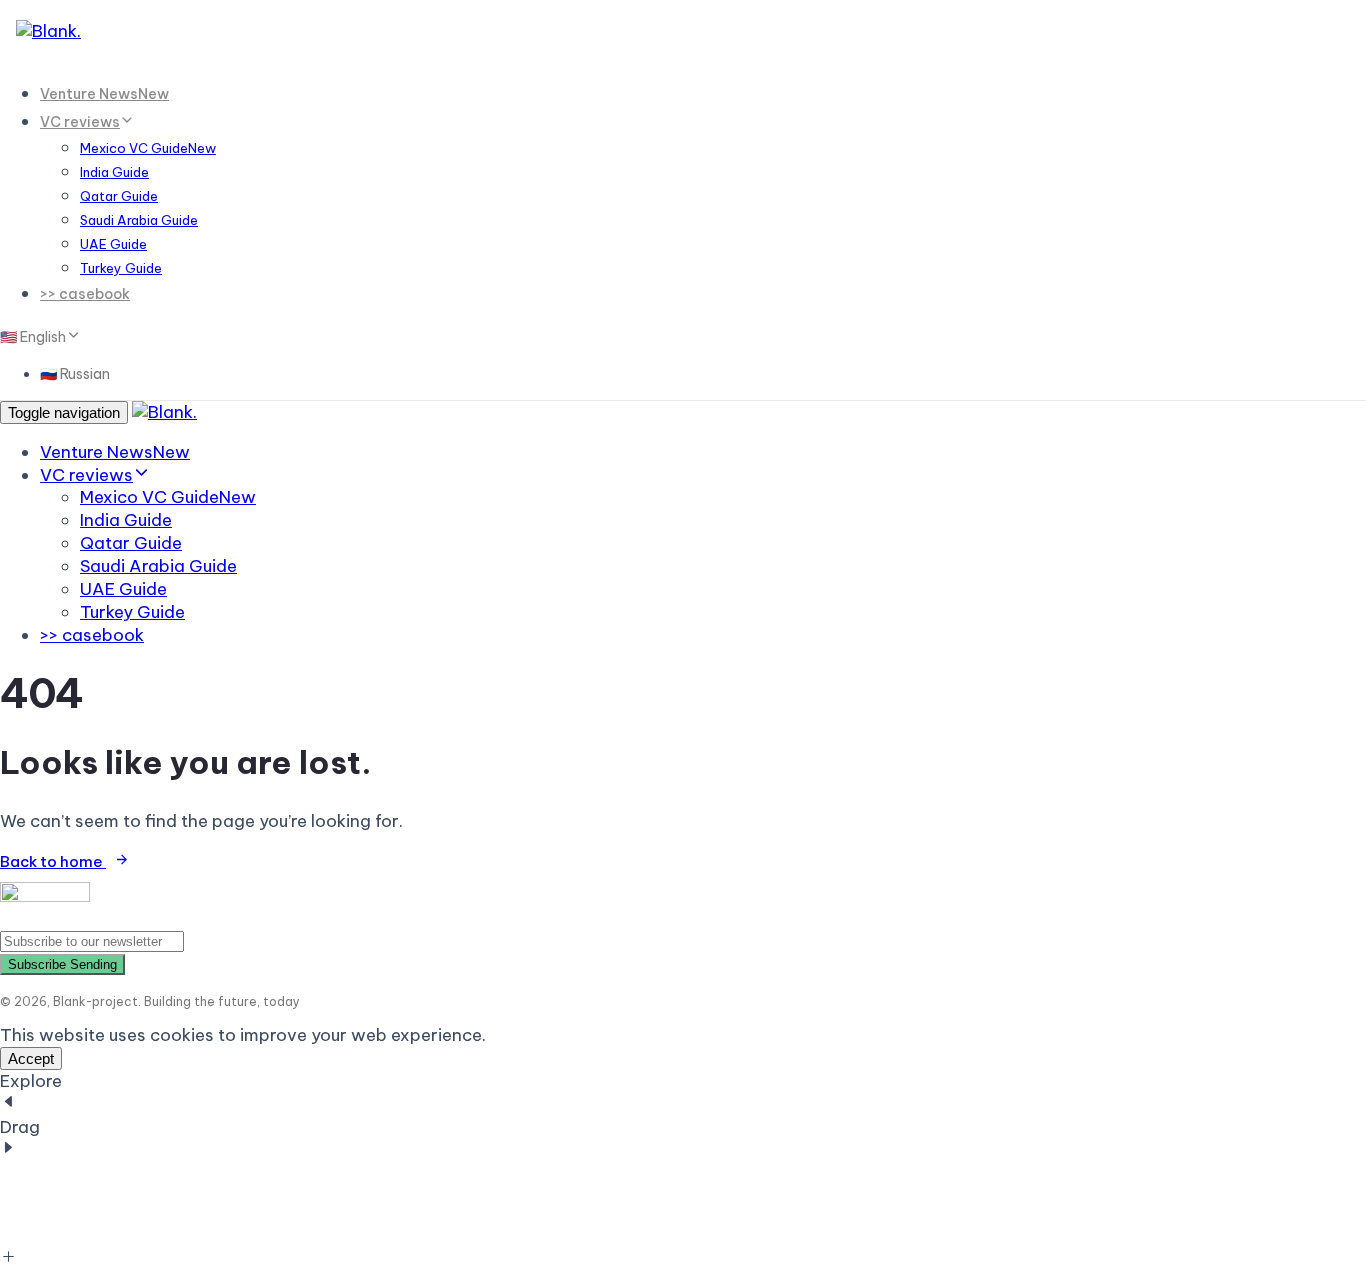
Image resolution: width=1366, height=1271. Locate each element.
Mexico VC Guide (148, 148)
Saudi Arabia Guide (139, 220)
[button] (39, 336)
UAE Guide (113, 244)
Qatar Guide (119, 196)
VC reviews (80, 122)
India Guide (114, 172)
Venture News (104, 94)
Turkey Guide (121, 268)
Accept (31, 1058)
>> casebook (85, 294)
